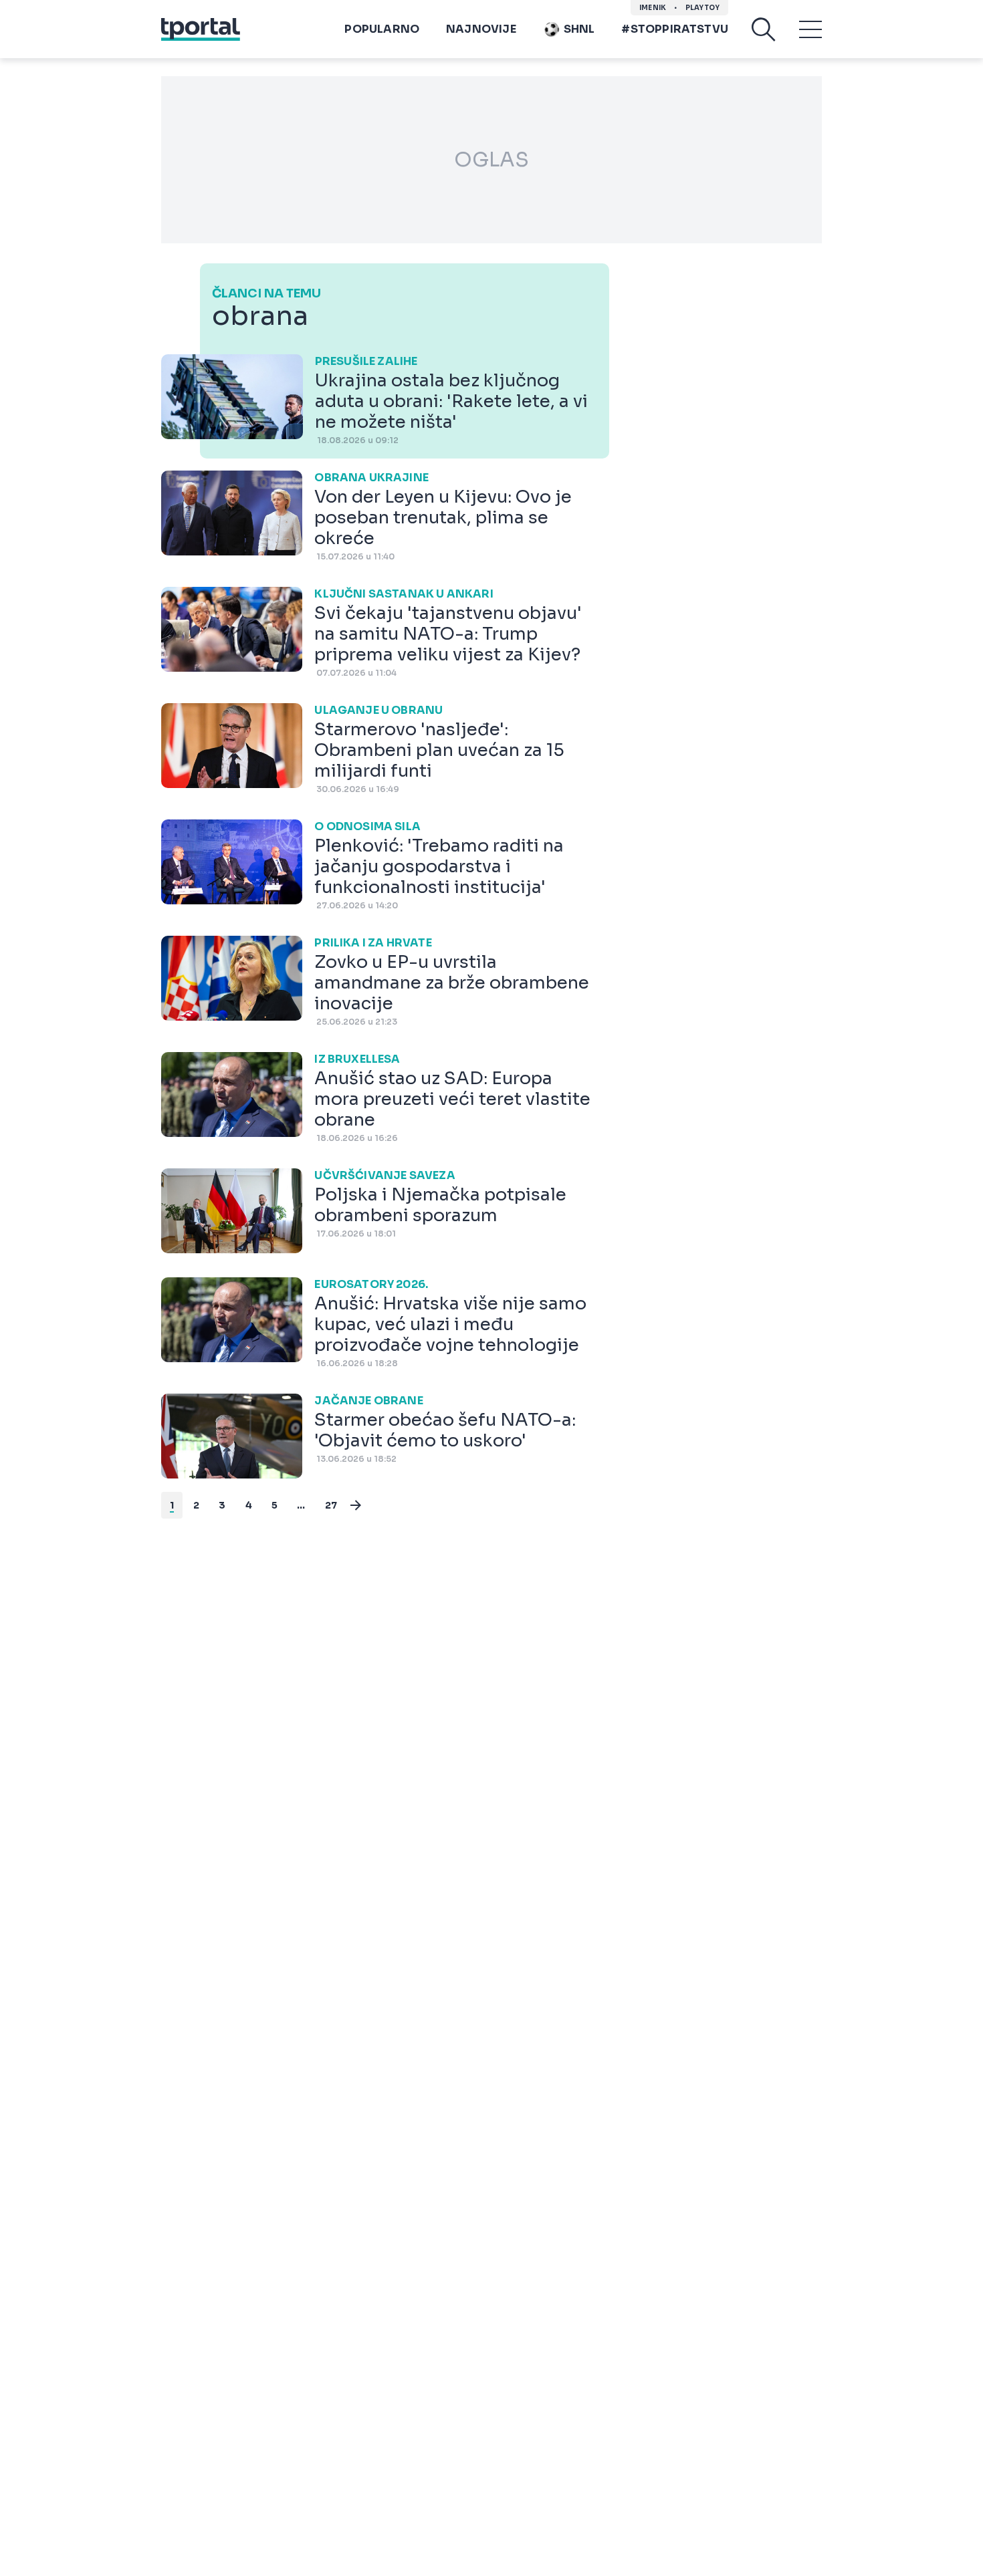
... (301, 1505)
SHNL (579, 29)
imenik (653, 8)
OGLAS (491, 160)
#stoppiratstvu (675, 29)
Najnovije (481, 29)
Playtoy (702, 8)
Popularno (382, 29)
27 (331, 1505)
